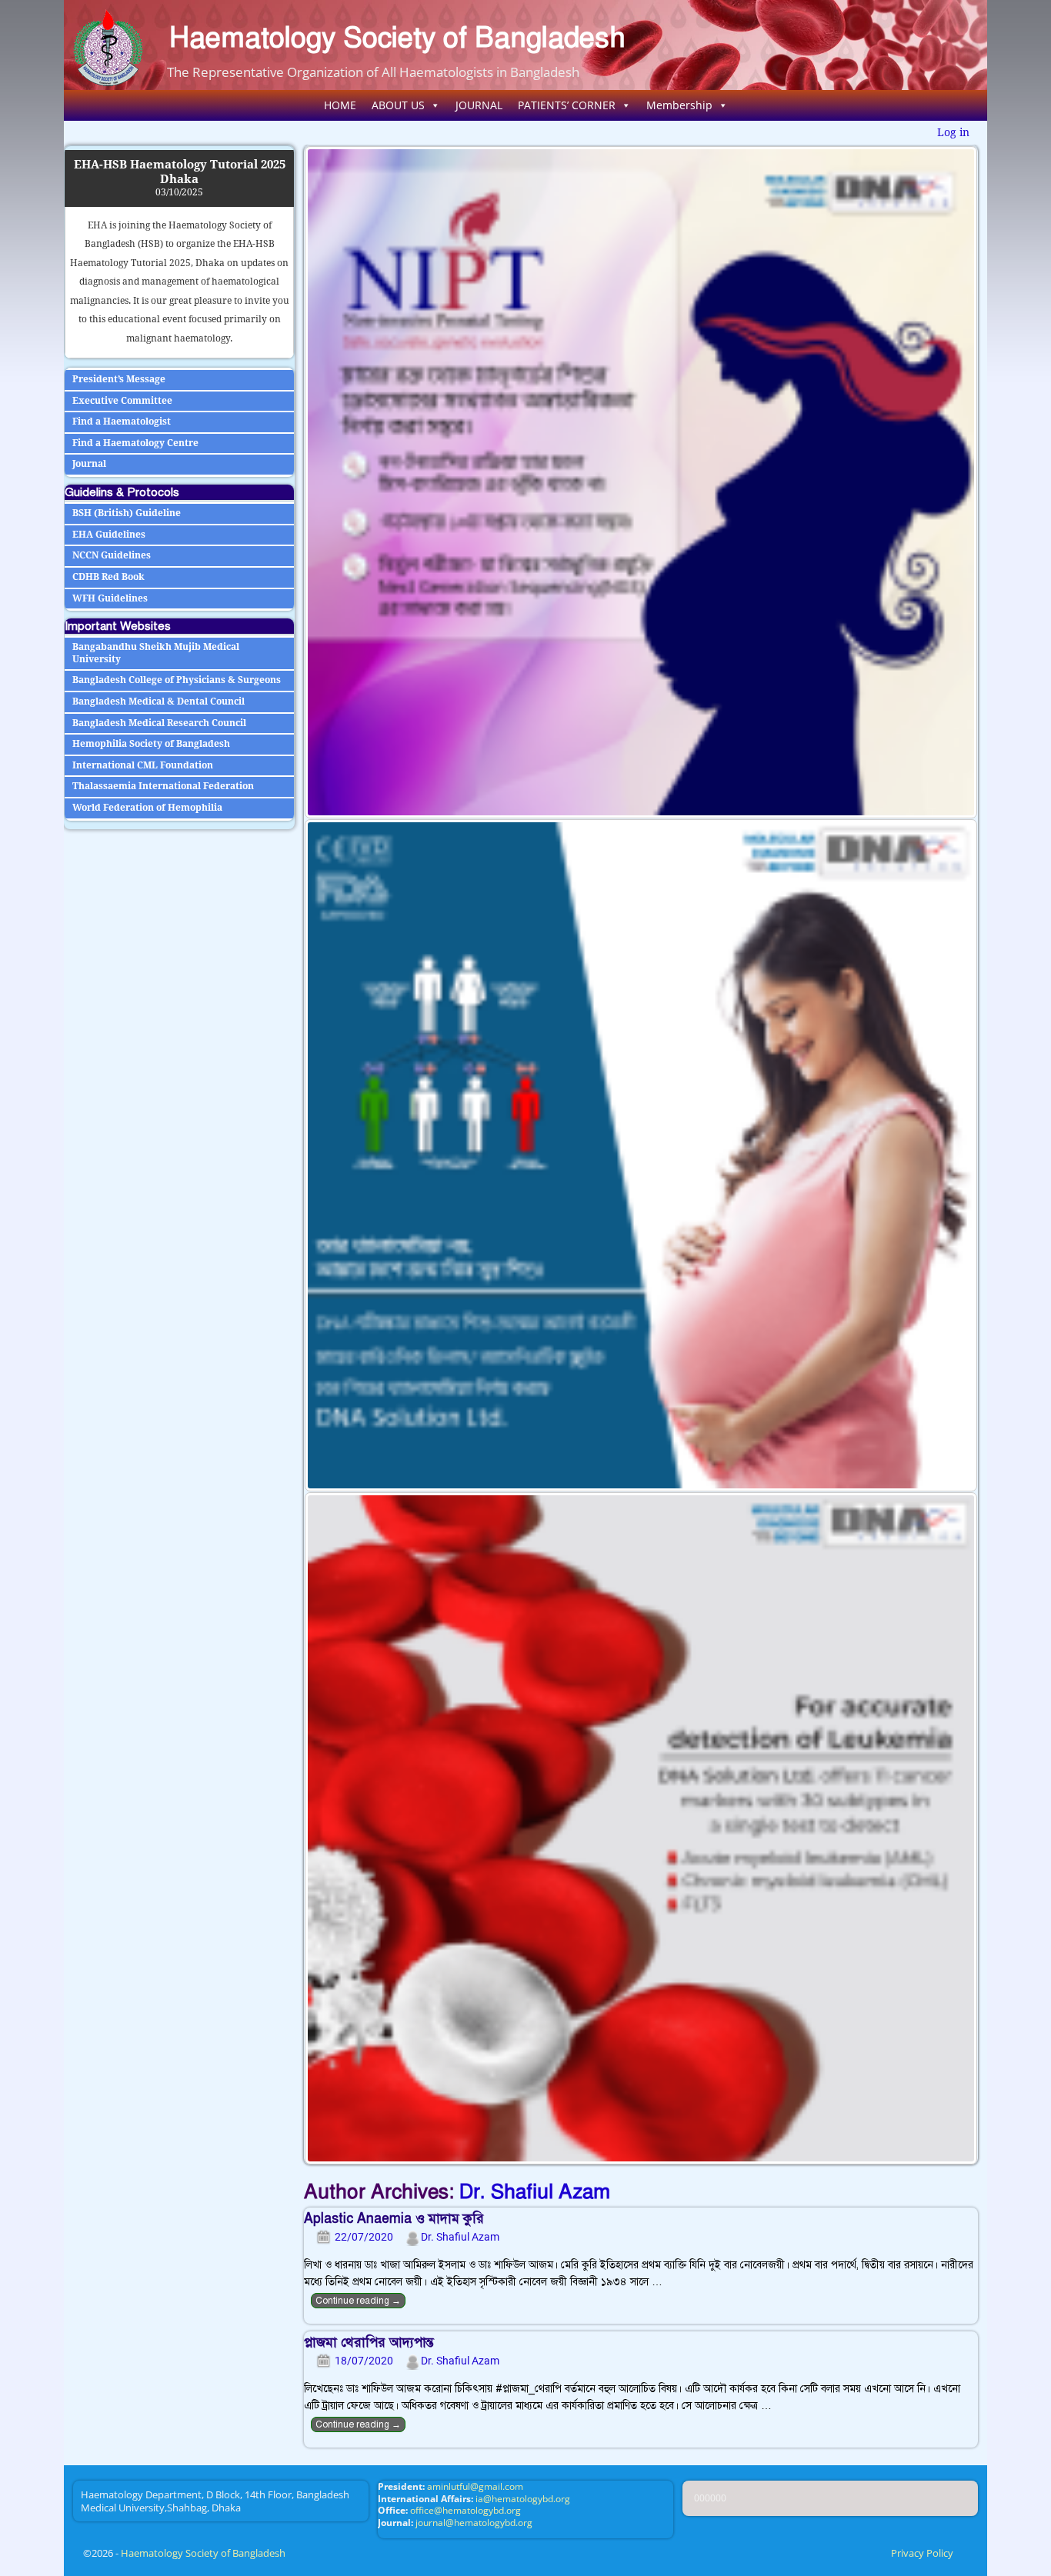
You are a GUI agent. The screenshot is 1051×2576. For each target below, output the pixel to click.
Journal (89, 464)
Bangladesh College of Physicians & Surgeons (177, 680)
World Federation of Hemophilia (147, 808)
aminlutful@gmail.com (475, 2486)
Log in (953, 132)
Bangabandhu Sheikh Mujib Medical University (156, 653)
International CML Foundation (143, 765)
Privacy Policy (922, 2553)
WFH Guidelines (110, 598)
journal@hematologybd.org (474, 2523)
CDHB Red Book (108, 577)
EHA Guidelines (109, 535)
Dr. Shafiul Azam (535, 2191)
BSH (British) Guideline (127, 513)
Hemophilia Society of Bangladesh (151, 744)
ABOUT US (398, 105)
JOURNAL (479, 105)
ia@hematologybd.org (523, 2499)
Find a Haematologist (122, 422)
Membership (679, 105)
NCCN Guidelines (112, 555)
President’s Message (119, 379)
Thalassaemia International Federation (163, 786)
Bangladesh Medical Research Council (159, 723)
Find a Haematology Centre (135, 443)
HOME (340, 105)
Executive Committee (122, 401)
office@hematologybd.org (465, 2510)
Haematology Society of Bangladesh (397, 37)
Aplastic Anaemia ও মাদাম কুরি (394, 2218)
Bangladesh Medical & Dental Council (158, 701)
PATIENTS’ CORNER (567, 105)
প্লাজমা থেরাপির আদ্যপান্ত (369, 2342)
